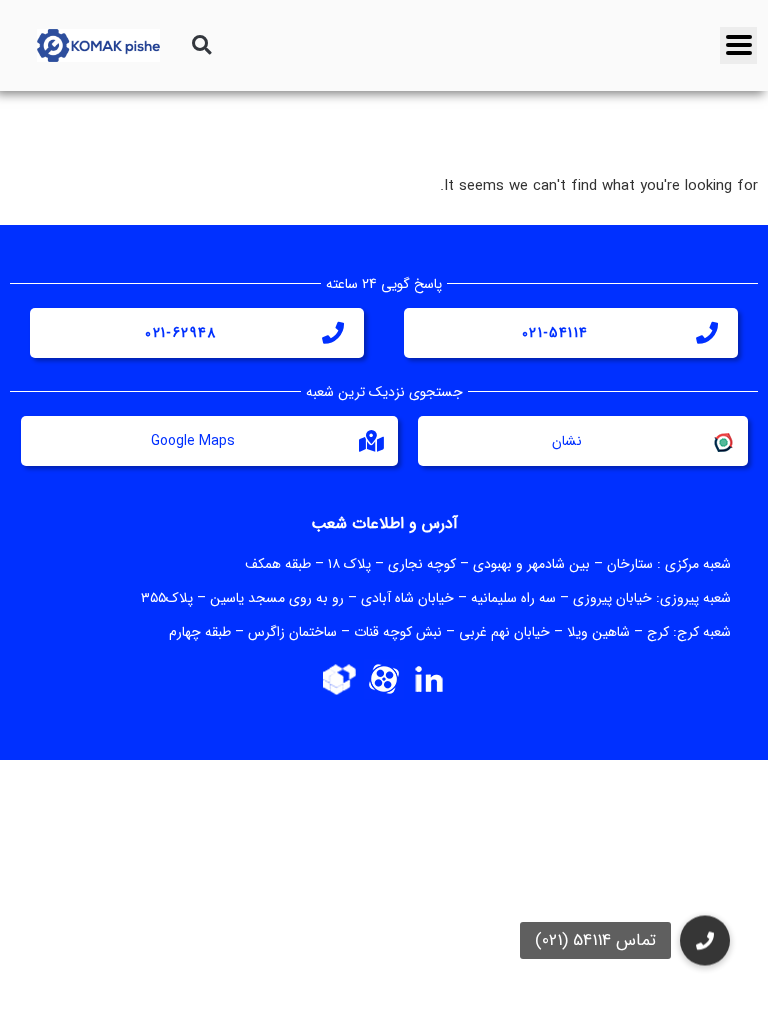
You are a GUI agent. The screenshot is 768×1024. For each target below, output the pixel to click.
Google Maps (193, 441)
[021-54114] (707, 333)
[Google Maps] (372, 441)
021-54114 (555, 333)
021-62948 (181, 333)
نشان (567, 441)
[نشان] (722, 441)
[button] (201, 45)
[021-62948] (333, 333)
